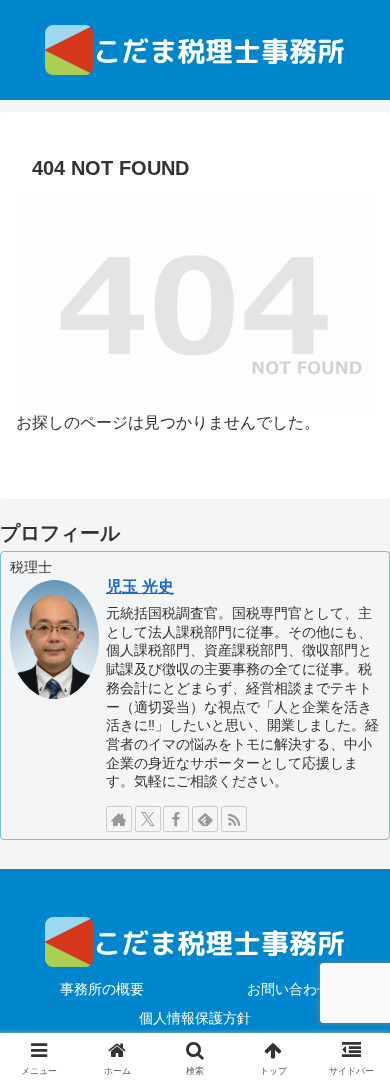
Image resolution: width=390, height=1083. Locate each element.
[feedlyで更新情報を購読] (205, 819)
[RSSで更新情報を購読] (234, 819)
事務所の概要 (102, 989)
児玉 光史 (140, 586)
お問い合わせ (289, 989)
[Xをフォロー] (148, 819)
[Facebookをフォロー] (176, 819)
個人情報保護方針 (195, 1018)
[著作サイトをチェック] (119, 819)
